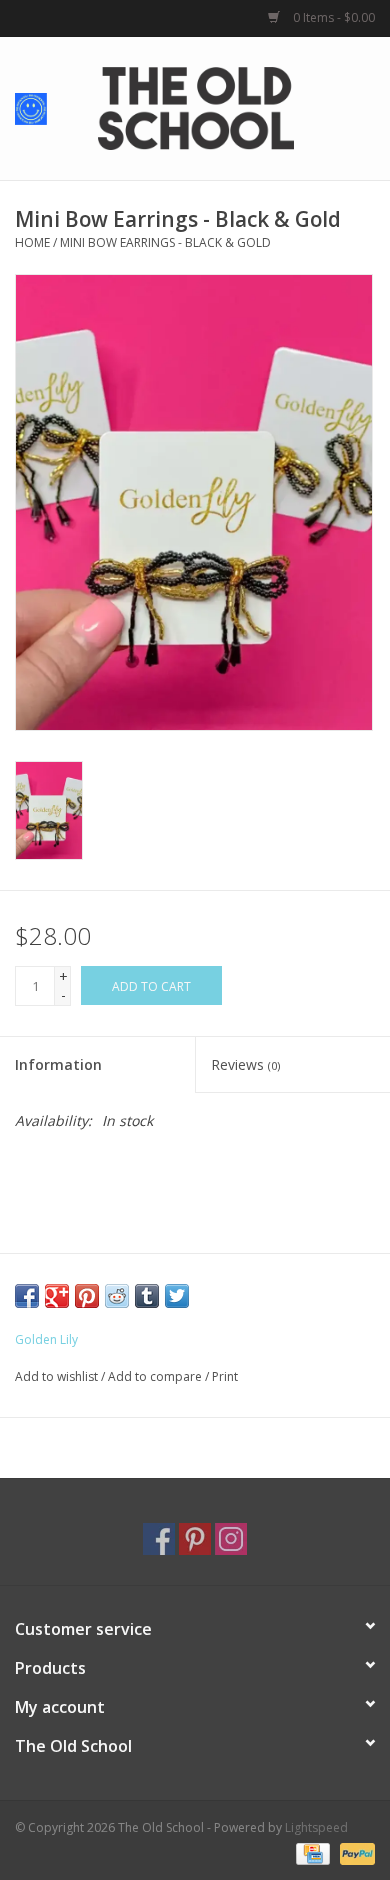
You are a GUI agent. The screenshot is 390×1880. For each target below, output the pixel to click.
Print (225, 1376)
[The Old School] (226, 106)
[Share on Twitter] (177, 1296)
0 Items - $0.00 (332, 17)
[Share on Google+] (57, 1296)
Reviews (245, 1064)
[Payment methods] (311, 1852)
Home (32, 242)
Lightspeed (316, 1827)
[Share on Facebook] (27, 1296)
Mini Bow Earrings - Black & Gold (165, 242)
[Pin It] (87, 1296)
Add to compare (156, 1376)
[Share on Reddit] (117, 1296)
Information (58, 1064)
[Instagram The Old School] (231, 1539)
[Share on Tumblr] (147, 1296)
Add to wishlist (56, 1376)
